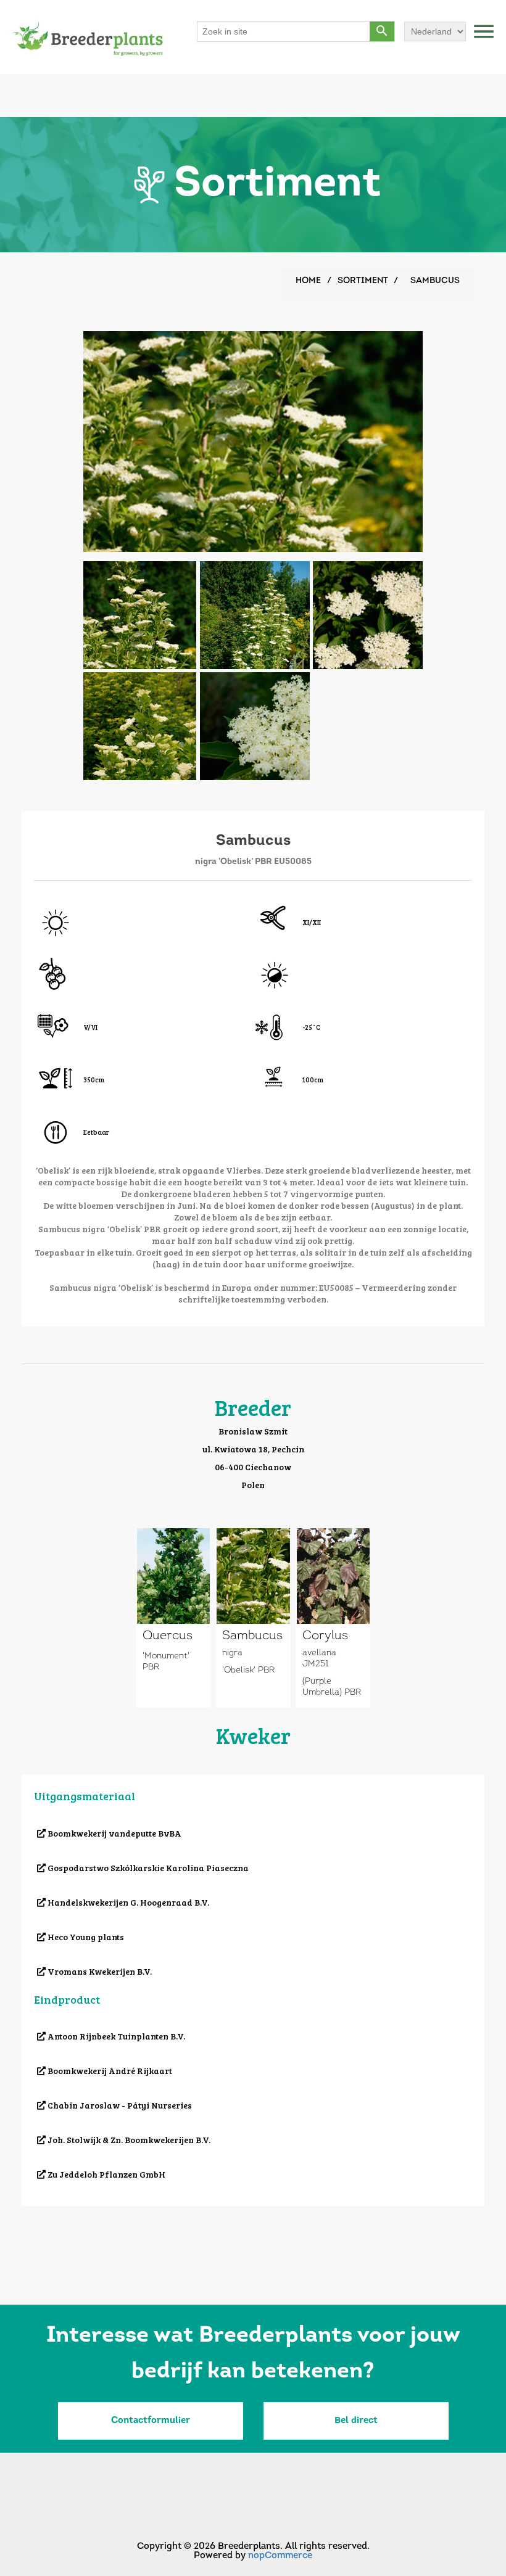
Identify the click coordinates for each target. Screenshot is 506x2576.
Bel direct (356, 2421)
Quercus (168, 1636)
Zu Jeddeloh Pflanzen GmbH (106, 2174)
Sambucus (252, 1636)
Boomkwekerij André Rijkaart (109, 2071)
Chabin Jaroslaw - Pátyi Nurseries (119, 2105)
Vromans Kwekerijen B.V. (99, 1971)
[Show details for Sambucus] (253, 1576)
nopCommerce (280, 2556)
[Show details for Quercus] (174, 1576)
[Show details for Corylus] (334, 1576)
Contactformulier (151, 2421)
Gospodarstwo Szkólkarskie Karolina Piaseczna (147, 1868)
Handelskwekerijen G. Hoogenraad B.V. (127, 1902)
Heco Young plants (85, 1937)
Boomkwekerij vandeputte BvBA (114, 1833)
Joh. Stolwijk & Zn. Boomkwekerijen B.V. (128, 2140)
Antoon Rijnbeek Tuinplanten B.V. (115, 2036)
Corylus (325, 1636)
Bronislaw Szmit (253, 1431)
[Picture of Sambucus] (140, 614)
